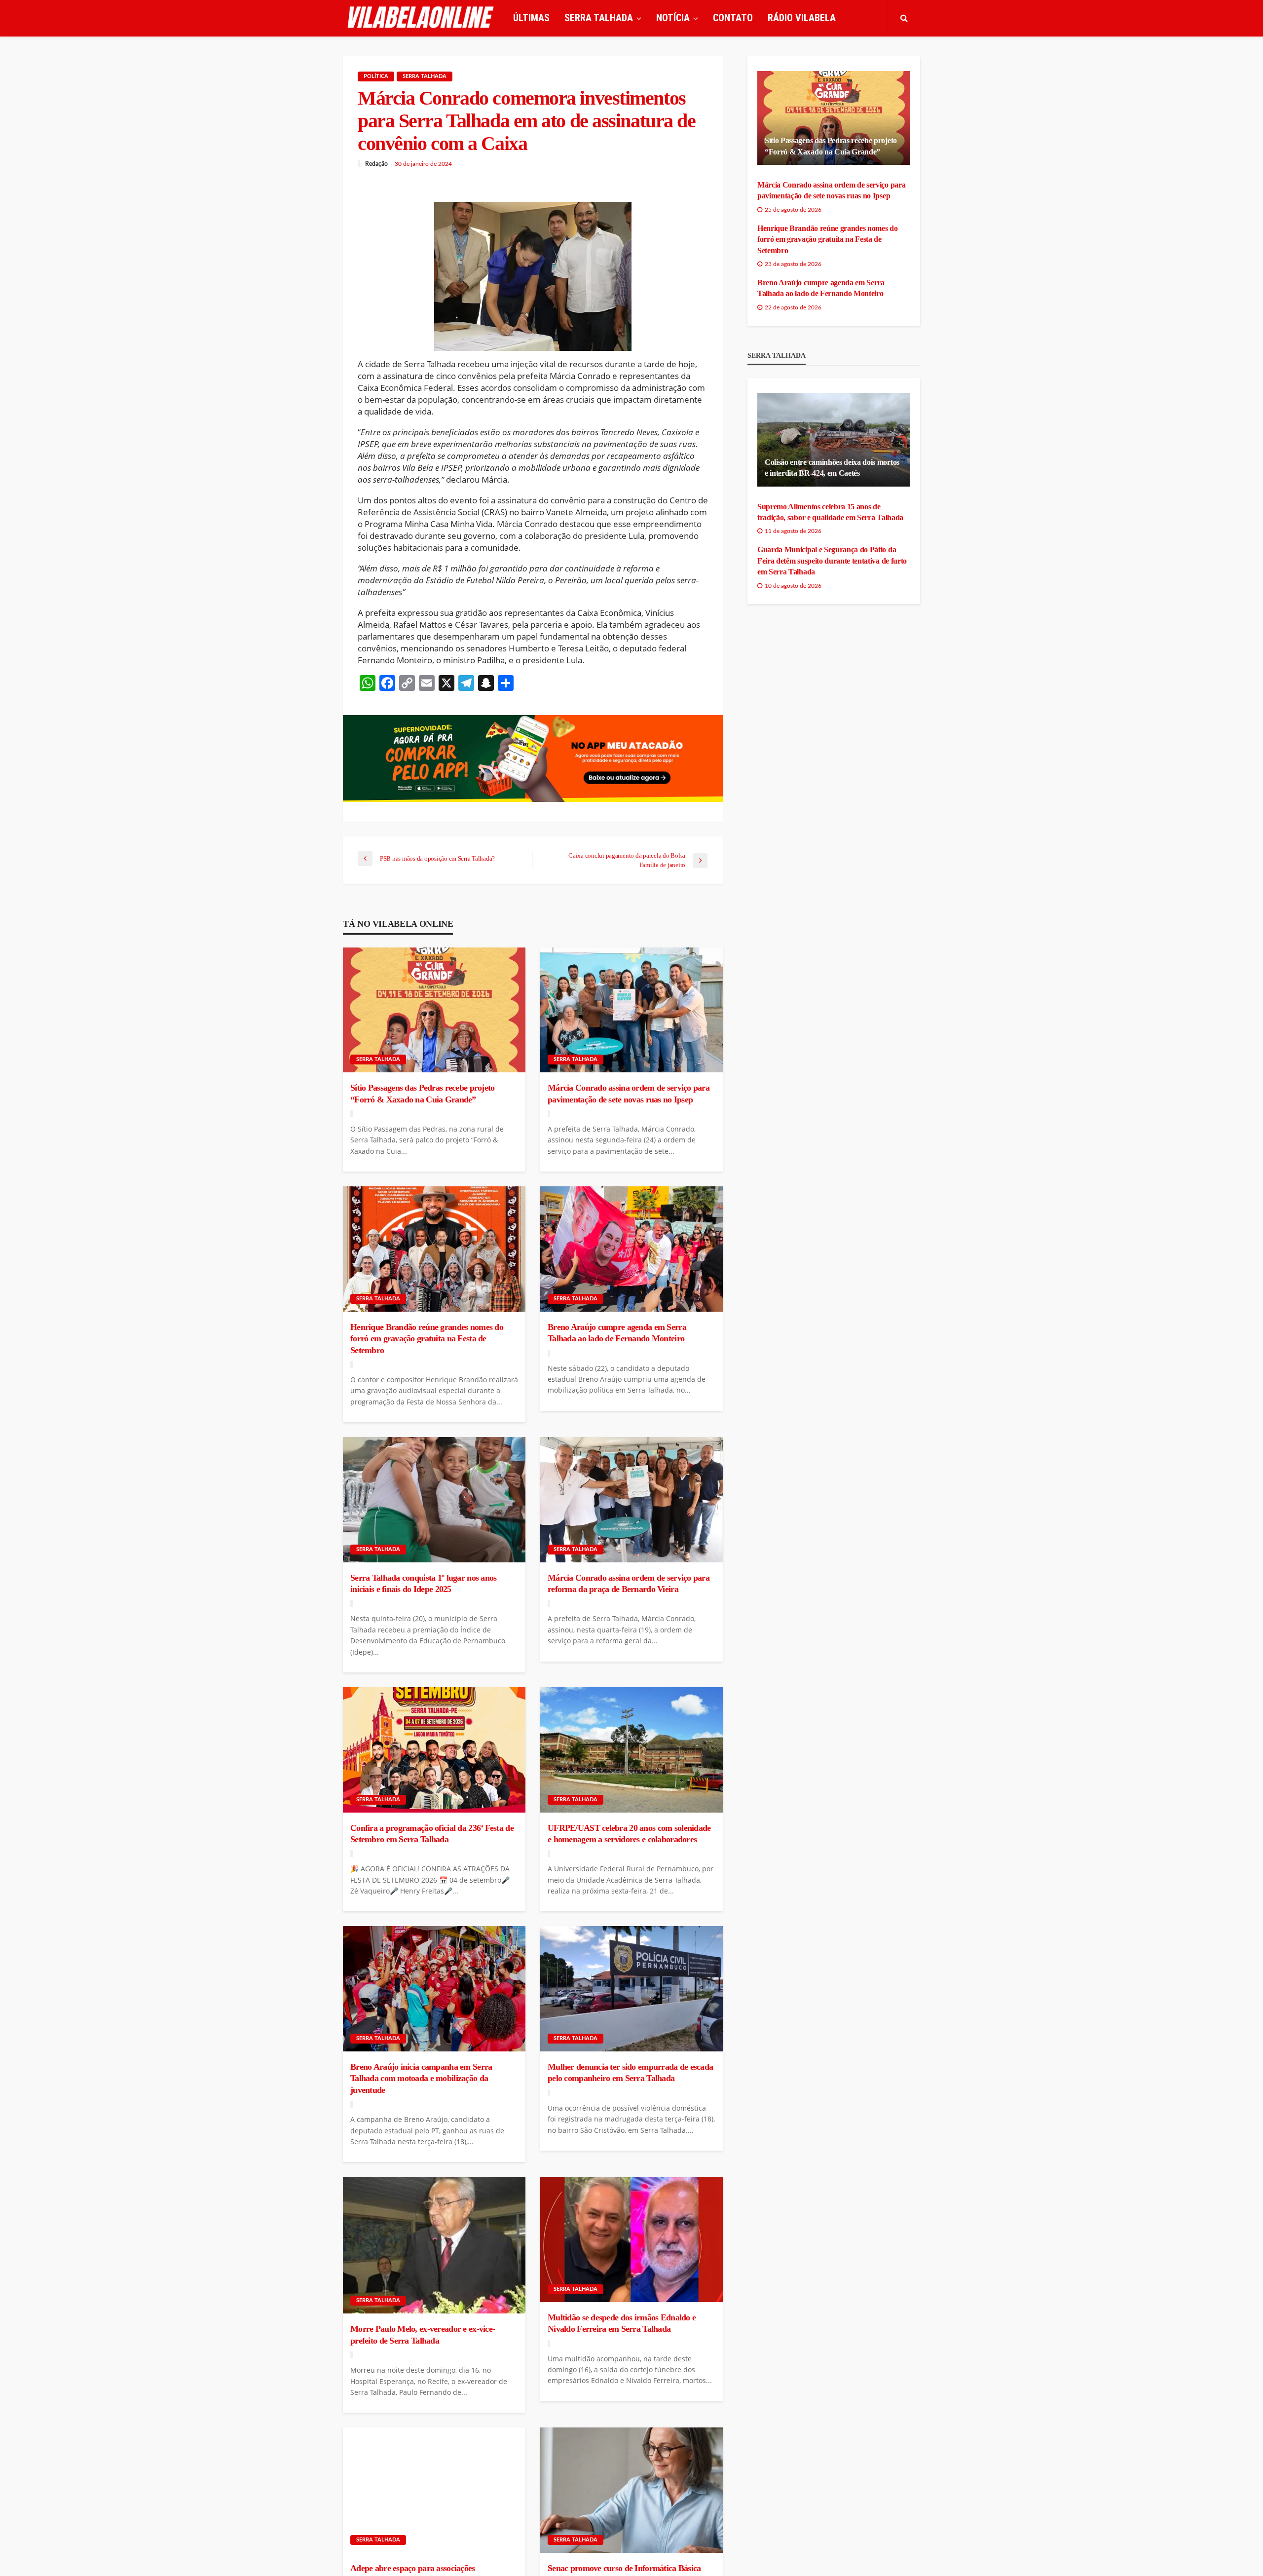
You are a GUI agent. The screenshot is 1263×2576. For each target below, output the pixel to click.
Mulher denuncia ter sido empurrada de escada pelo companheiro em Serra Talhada (630, 2072)
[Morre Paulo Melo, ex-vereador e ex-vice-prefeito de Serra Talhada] (434, 2245)
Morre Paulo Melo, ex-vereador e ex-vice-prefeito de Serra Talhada (423, 2334)
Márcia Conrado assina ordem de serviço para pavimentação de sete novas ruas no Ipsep (629, 1093)
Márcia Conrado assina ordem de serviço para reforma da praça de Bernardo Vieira (629, 1583)
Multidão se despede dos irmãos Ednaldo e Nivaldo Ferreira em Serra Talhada (622, 2323)
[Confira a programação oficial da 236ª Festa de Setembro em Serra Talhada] (434, 1750)
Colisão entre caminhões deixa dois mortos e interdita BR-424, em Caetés (832, 468)
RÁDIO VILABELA (802, 18)
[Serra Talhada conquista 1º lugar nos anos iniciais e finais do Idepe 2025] (434, 1500)
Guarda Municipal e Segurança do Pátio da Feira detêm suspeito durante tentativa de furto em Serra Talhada (832, 561)
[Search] (904, 18)
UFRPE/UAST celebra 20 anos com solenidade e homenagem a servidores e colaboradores (629, 1834)
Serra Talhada (425, 76)
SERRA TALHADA (599, 18)
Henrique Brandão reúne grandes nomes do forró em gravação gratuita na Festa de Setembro (427, 1339)
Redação (376, 164)
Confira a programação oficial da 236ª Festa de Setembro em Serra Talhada (432, 1834)
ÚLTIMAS (531, 18)
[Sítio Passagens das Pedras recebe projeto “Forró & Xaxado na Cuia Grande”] (434, 1010)
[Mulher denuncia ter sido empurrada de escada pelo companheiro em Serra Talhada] (631, 1989)
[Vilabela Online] (422, 18)
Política (376, 76)
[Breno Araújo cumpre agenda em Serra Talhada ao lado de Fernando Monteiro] (631, 1249)
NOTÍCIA (673, 18)
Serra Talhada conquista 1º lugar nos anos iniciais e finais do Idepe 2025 (423, 1583)
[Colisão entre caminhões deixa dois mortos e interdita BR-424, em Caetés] (834, 440)
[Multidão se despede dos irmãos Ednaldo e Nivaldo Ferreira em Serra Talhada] (631, 2239)
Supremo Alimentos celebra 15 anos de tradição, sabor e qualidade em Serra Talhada (830, 512)
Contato (733, 18)
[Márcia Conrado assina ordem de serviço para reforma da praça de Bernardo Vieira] (631, 1500)
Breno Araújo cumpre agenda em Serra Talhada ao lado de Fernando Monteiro (617, 1333)
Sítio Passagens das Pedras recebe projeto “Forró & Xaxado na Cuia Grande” (422, 1093)
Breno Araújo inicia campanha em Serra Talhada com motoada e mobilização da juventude (421, 2078)
